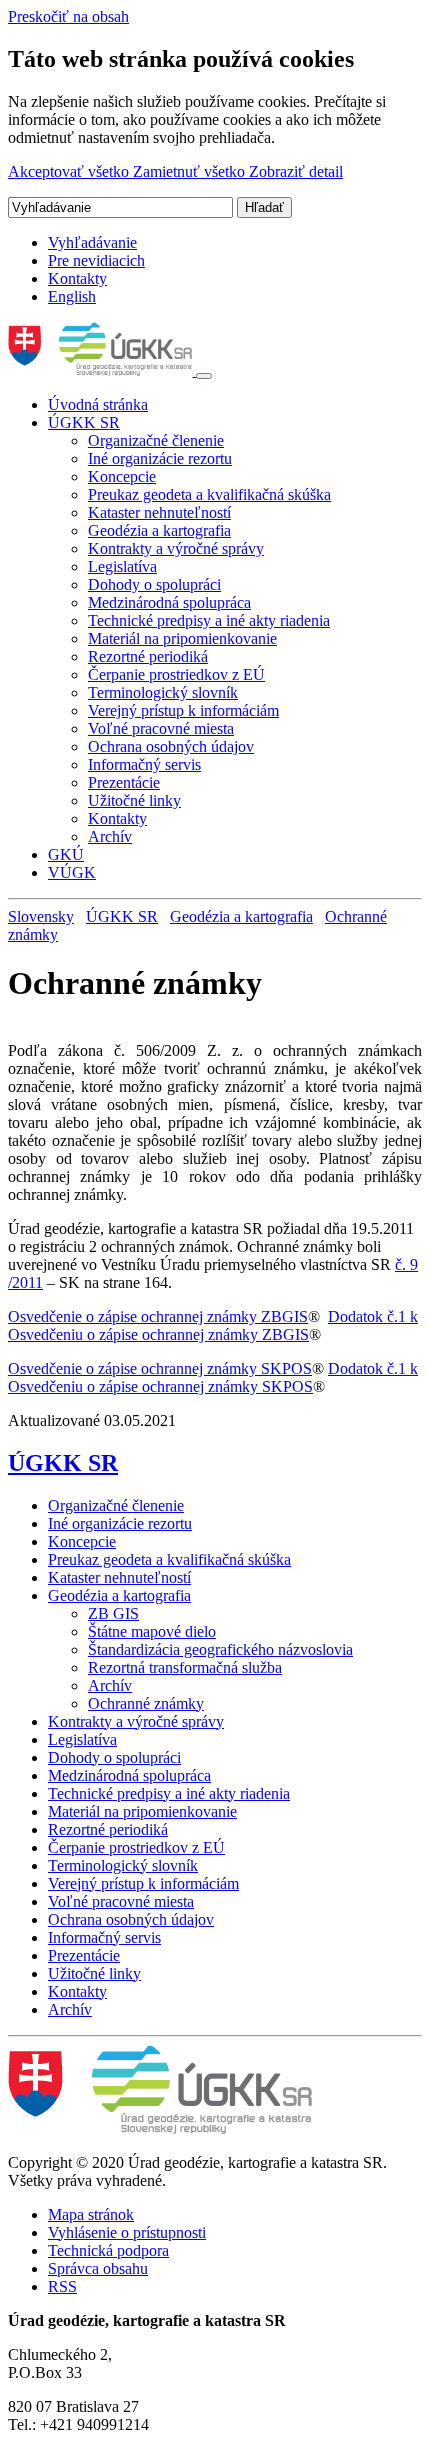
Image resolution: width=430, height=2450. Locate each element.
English (72, 296)
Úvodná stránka (98, 404)
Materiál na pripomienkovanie (182, 638)
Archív (110, 836)
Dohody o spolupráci (154, 584)
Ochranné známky (146, 1703)
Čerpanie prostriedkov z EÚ (176, 674)
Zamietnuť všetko (191, 171)
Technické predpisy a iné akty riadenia (209, 620)
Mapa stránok (91, 2214)
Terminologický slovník (163, 692)
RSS (62, 2286)
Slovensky (41, 916)
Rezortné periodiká (148, 656)
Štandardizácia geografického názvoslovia (220, 1649)
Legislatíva (122, 566)
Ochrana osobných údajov (171, 746)
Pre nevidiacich (96, 260)
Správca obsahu (98, 2268)
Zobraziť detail (296, 171)
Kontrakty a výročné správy (176, 548)
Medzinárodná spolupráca (169, 602)
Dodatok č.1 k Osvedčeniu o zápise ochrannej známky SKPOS (213, 1377)
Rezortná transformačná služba (185, 1667)
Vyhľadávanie (92, 242)
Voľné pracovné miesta (161, 728)
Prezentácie (124, 782)
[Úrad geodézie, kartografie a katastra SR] (102, 370)
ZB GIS (113, 1613)
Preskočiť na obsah (68, 16)
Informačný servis (144, 764)
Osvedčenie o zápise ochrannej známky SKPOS (160, 1368)
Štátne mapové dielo (152, 1631)
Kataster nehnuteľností (159, 512)
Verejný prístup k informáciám (183, 710)
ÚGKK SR (84, 422)
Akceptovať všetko (70, 171)
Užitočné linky (134, 800)
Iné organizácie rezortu (160, 458)
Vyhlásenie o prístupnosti (127, 2232)
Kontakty (77, 278)
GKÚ (66, 854)
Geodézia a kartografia (159, 530)
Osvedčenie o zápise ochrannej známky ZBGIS (158, 1316)
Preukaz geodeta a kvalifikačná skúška (209, 494)
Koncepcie (122, 476)
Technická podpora (108, 2250)
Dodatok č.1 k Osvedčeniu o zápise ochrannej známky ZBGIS (213, 1325)
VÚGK (72, 872)
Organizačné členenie (156, 440)
